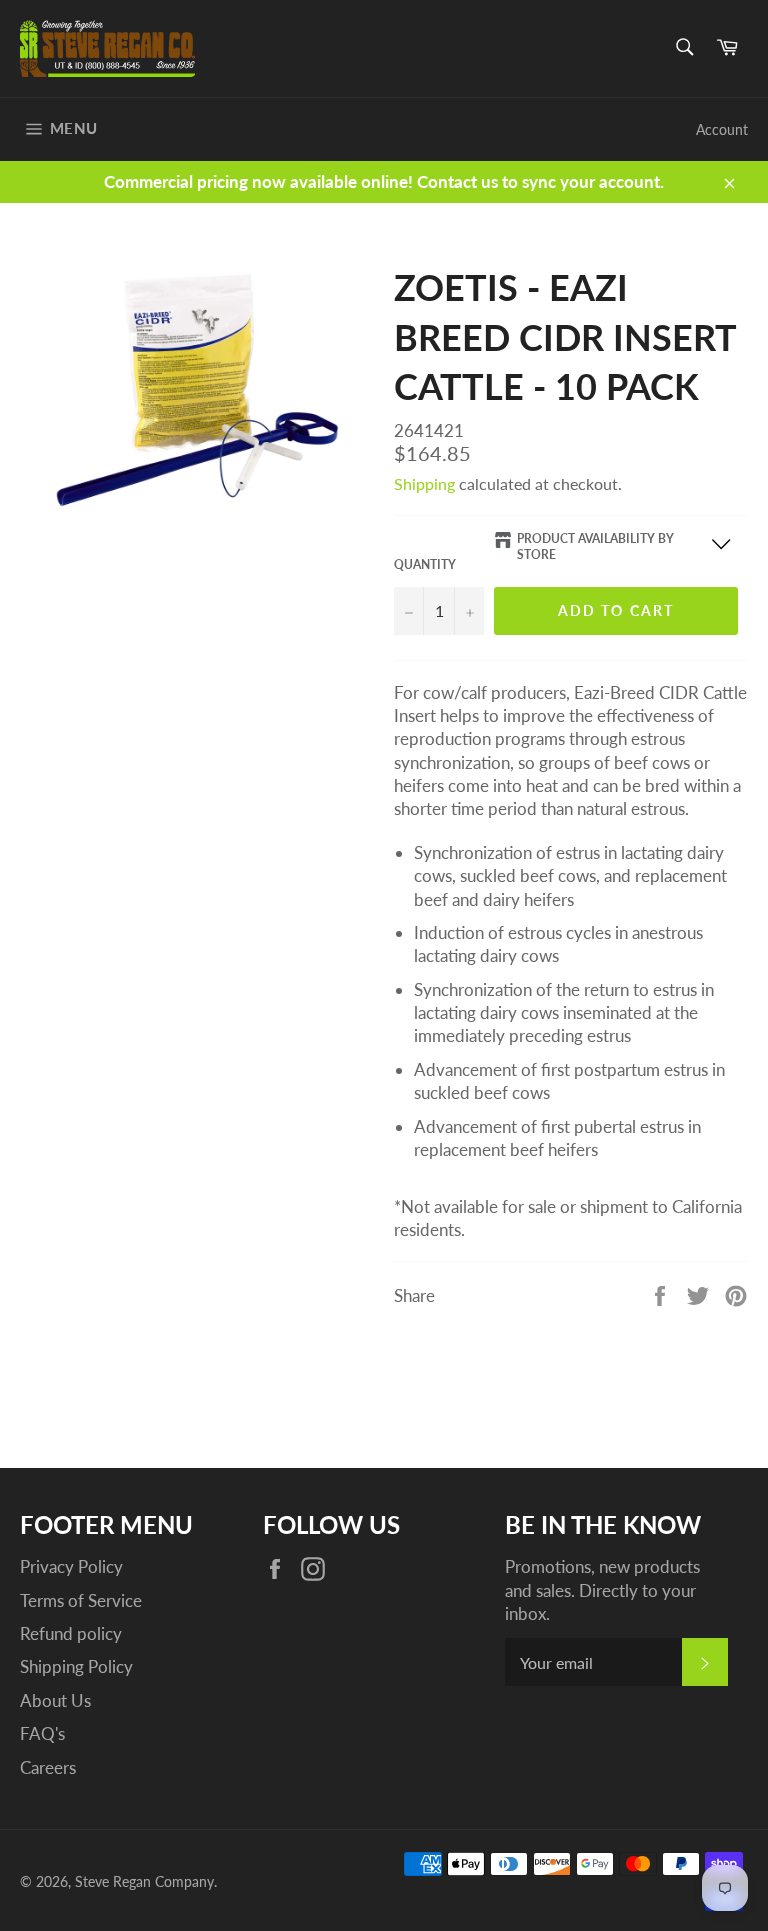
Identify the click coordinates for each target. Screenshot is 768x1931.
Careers (48, 1767)
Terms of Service (81, 1600)
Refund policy (71, 1633)
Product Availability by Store (595, 547)
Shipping (424, 483)
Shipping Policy (76, 1666)
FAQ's (42, 1733)
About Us (55, 1700)
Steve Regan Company (144, 1882)
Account (722, 129)
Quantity (425, 564)
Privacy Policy (71, 1566)
